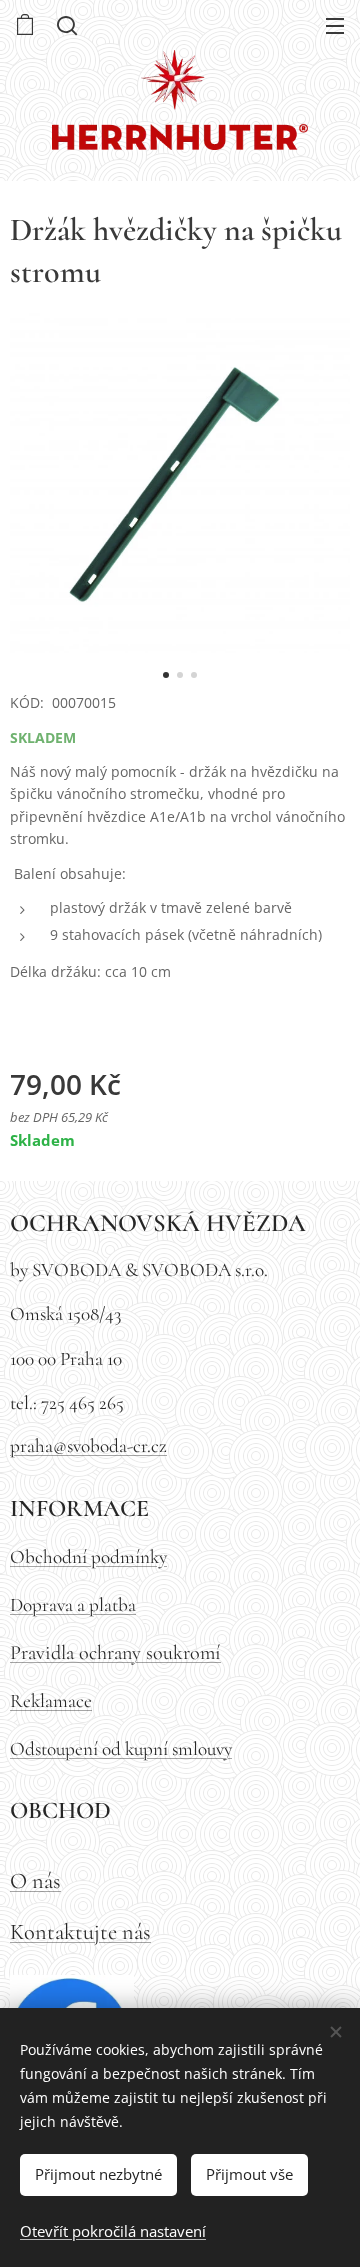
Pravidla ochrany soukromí (115, 1652)
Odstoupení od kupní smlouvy (121, 1749)
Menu (335, 25)
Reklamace (51, 1701)
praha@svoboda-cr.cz (88, 1446)
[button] (65, 25)
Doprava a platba (73, 1605)
